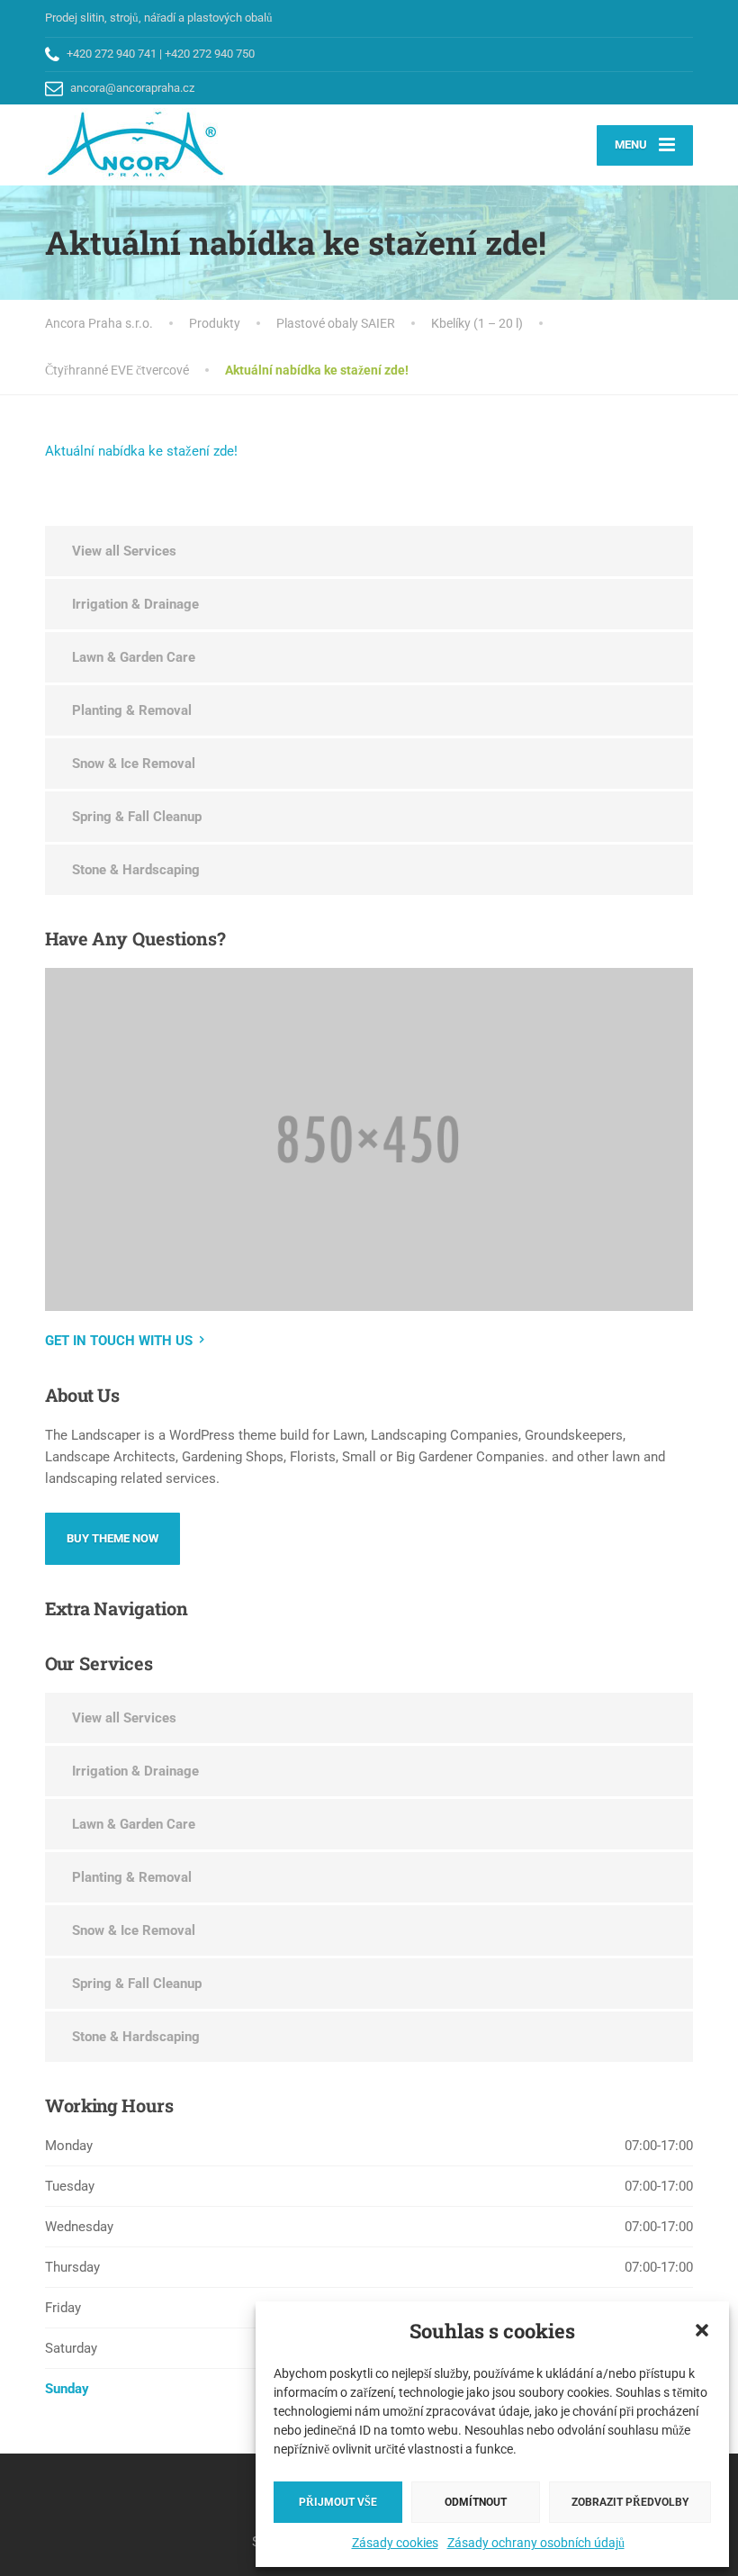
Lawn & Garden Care (134, 657)
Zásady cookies (395, 2543)
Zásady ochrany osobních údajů (536, 2543)
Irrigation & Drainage (135, 604)
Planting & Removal (132, 710)
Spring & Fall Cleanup (137, 817)
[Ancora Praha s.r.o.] (136, 145)
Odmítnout (476, 2502)
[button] (702, 2330)
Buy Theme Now (112, 1538)
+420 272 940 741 (112, 54)
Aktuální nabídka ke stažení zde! (141, 451)
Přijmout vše (338, 2502)
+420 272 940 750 (210, 54)
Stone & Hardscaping (136, 870)
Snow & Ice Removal (134, 764)
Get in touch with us (119, 1341)
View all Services (124, 551)
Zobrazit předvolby (630, 2502)
